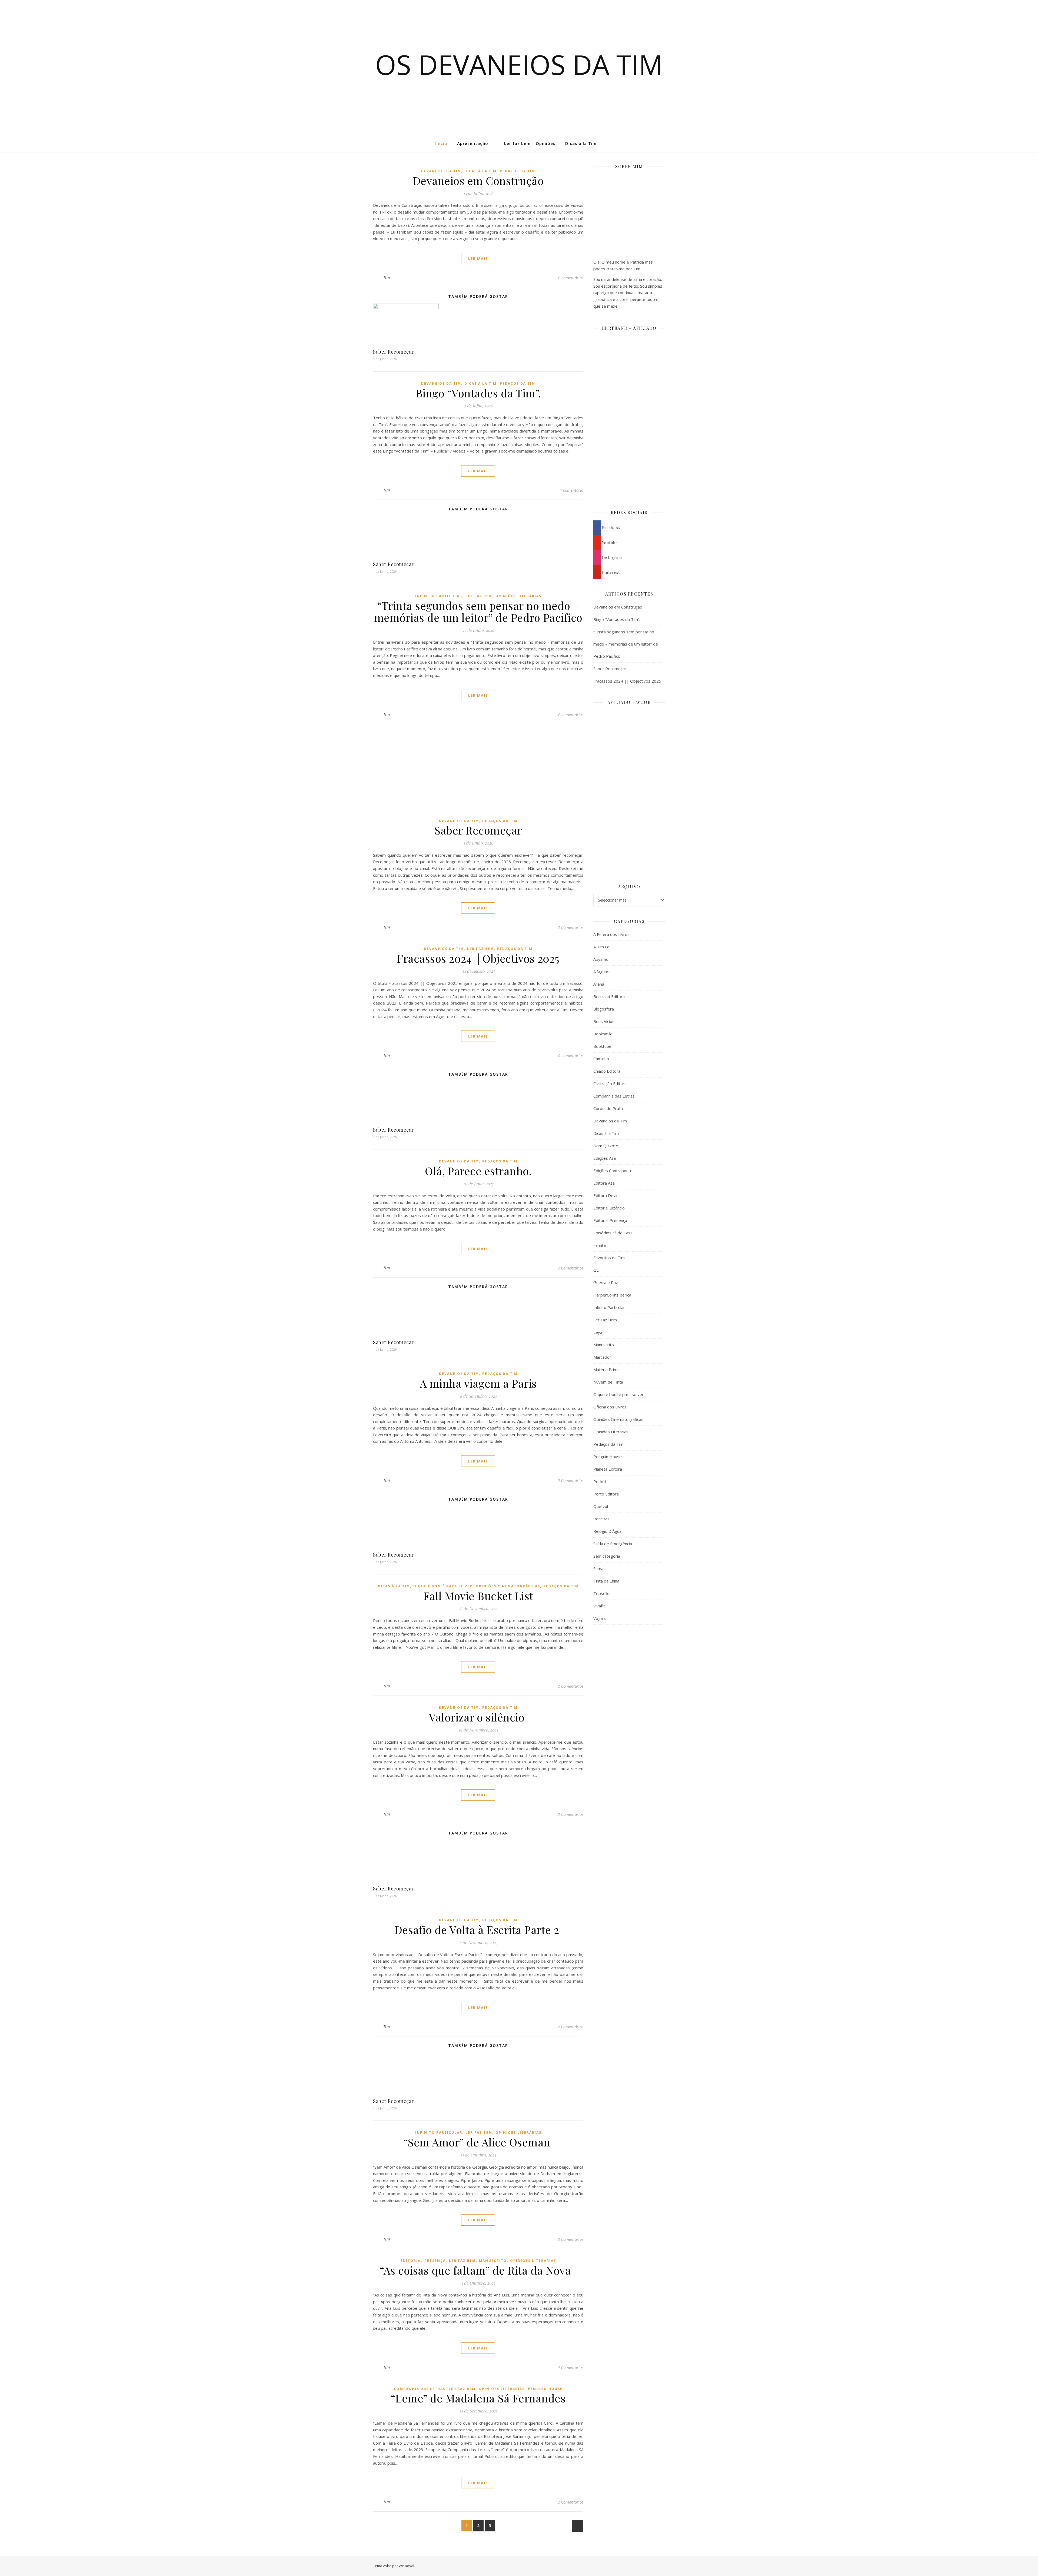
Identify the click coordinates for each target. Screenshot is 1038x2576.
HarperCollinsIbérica (612, 1295)
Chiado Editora (607, 1071)
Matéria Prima (606, 1370)
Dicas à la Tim (581, 143)
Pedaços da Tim (518, 171)
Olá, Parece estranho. (478, 1171)
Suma (598, 1568)
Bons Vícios (604, 1021)
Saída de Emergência (613, 1544)
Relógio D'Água (607, 1531)
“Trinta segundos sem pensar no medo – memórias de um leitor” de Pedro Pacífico (478, 611)
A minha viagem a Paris (478, 1383)
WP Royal (406, 2566)
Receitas (601, 1519)
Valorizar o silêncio (478, 1717)
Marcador (602, 1357)
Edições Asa (605, 1158)
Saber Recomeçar (393, 352)
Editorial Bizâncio (609, 1208)
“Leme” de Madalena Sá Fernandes (478, 2398)
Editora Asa (604, 1183)
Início (441, 143)
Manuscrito (493, 2261)
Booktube (602, 1046)
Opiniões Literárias (518, 596)
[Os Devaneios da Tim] (31, 143)
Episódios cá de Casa (613, 1233)
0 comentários (571, 278)
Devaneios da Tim (441, 171)
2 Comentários (570, 927)
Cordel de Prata (608, 1108)
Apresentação (473, 143)
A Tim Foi (602, 947)
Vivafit (599, 1606)
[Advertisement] (629, 1717)
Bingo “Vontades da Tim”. (478, 393)
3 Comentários (570, 2239)
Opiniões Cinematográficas (508, 1586)
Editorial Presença (423, 2261)
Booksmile (603, 1034)
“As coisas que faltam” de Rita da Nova (478, 2270)
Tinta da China (606, 1581)
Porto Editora (606, 1494)
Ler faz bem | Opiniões (530, 143)
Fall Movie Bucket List (478, 1596)
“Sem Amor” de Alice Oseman (478, 2142)
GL (596, 1270)
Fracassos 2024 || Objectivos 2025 (478, 958)
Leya (598, 1332)
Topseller (602, 1593)
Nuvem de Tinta (608, 1382)
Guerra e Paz (606, 1282)
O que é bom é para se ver (443, 1586)
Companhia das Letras (420, 2389)
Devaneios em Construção (478, 180)
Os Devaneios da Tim (519, 64)
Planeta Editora (608, 1469)
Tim (387, 277)
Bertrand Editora (609, 996)
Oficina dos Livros (610, 1407)
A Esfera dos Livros (611, 934)
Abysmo (601, 959)
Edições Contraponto (613, 1171)
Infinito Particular (439, 596)
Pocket (600, 1481)
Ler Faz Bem (479, 596)
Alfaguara (602, 972)
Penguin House (545, 2389)
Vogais (600, 1618)
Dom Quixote (606, 1146)
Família (600, 1245)
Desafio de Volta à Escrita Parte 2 (478, 1929)
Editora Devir (606, 1195)
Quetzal (601, 1506)
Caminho (601, 1059)
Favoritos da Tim (609, 1258)
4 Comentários (570, 2367)
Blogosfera (604, 1009)
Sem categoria (607, 1556)
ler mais (478, 258)
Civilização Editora (610, 1083)
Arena (599, 984)
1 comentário (572, 490)
